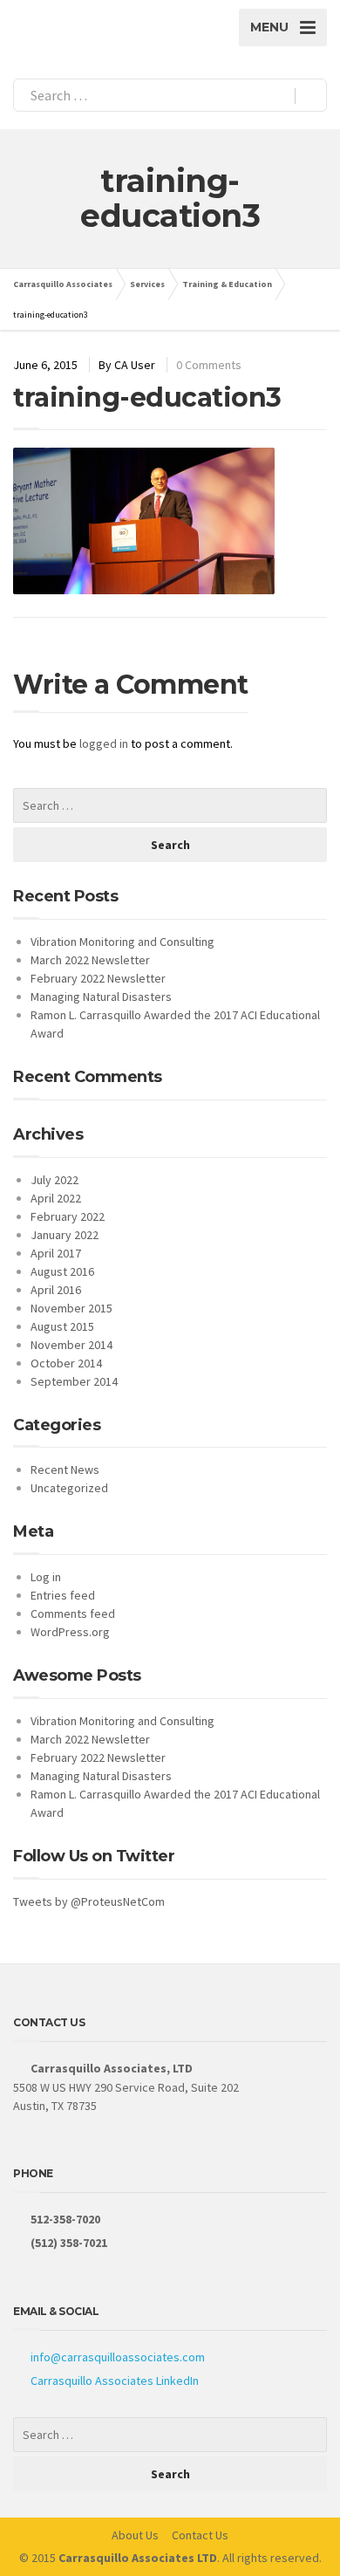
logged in (104, 743)
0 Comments (209, 365)
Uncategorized (69, 1488)
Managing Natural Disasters (101, 997)
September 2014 (74, 1381)
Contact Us (200, 2535)
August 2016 (62, 1271)
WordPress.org (70, 1632)
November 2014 (71, 1345)
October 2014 (66, 1363)
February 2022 (68, 1216)
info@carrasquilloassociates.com (118, 2357)
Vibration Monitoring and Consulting (122, 942)
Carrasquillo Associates (63, 284)
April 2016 (56, 1290)
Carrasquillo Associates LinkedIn (115, 2381)
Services (147, 284)
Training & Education (227, 284)
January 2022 (65, 1235)
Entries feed (63, 1595)
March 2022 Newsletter (90, 960)
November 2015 (71, 1308)
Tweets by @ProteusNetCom (89, 1901)
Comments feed (73, 1613)
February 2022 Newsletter (98, 978)
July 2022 (54, 1180)
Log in (46, 1577)
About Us (135, 2535)
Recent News (65, 1470)
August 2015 (62, 1326)
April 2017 (56, 1253)
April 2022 (56, 1198)
